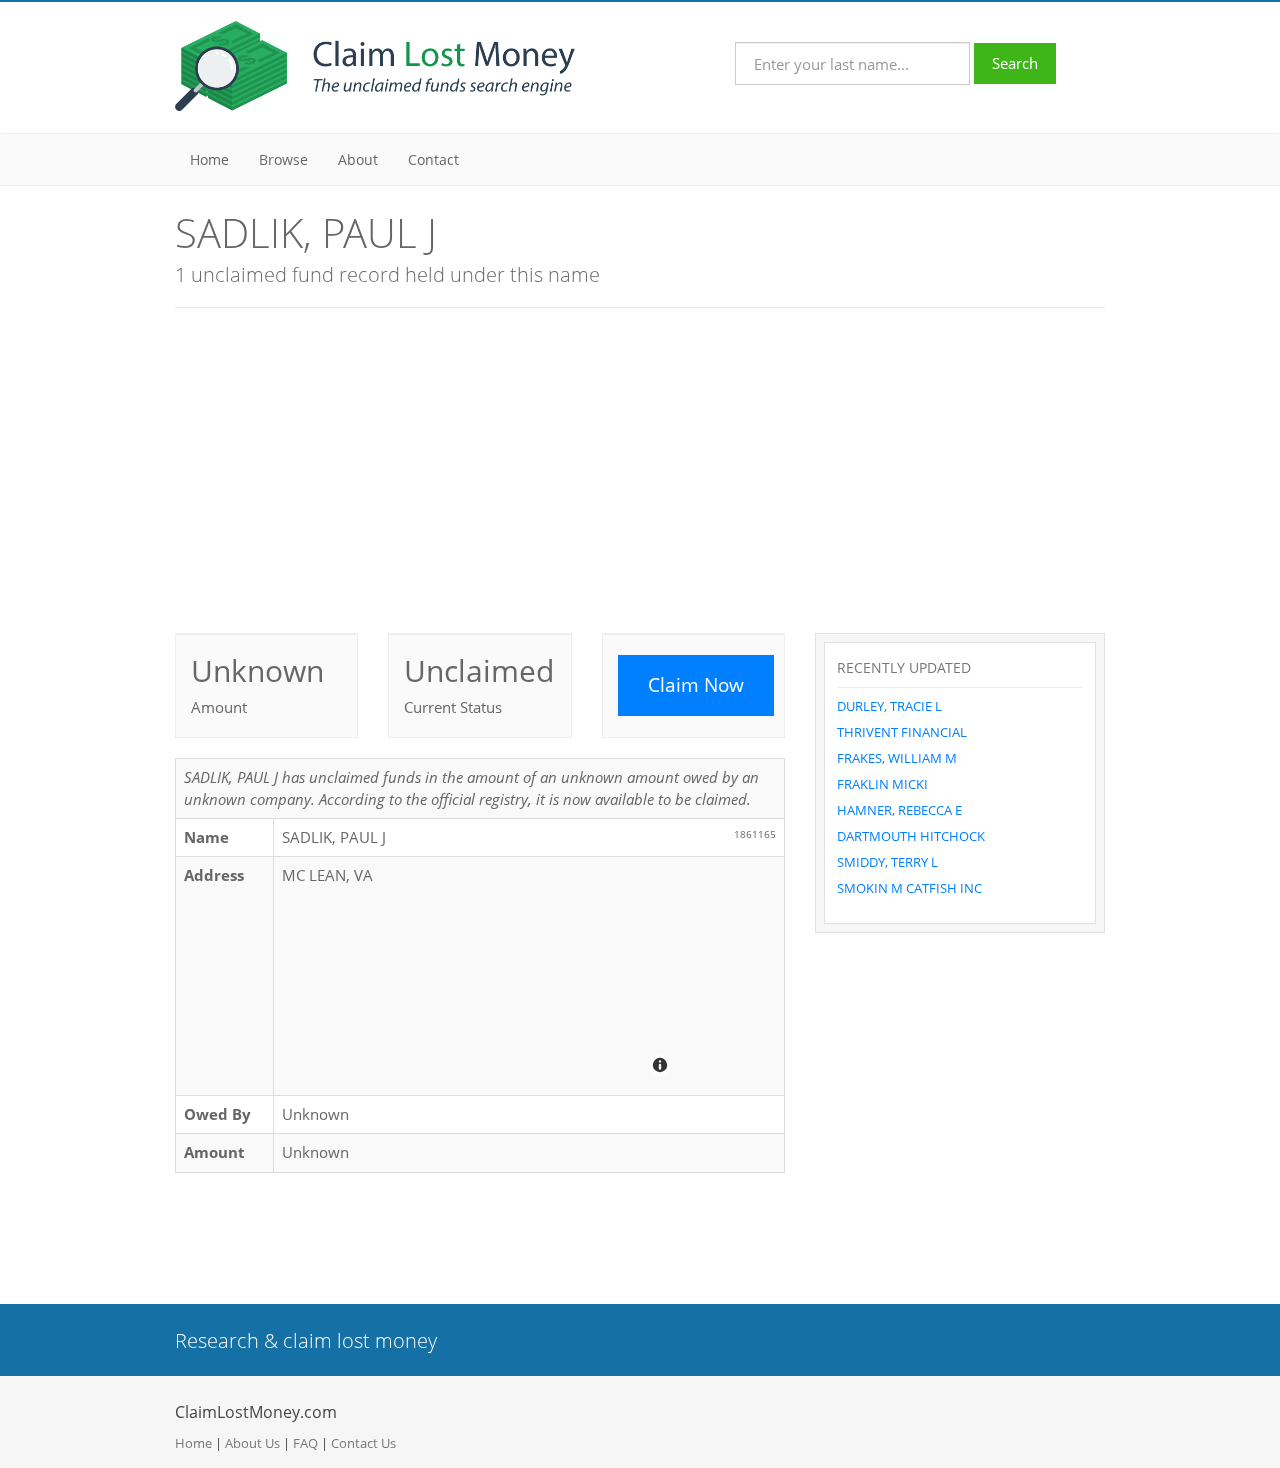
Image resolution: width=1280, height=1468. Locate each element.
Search (1015, 63)
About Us (252, 1443)
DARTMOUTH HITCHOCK (911, 836)
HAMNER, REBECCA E (899, 810)
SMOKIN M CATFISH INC (909, 888)
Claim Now (696, 685)
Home (209, 159)
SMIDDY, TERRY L (887, 862)
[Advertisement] (640, 468)
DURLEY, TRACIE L (889, 706)
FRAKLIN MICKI (882, 784)
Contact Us (363, 1443)
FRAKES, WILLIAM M (897, 758)
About (358, 159)
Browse (283, 159)
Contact (433, 159)
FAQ (305, 1443)
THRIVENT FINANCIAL (902, 732)
